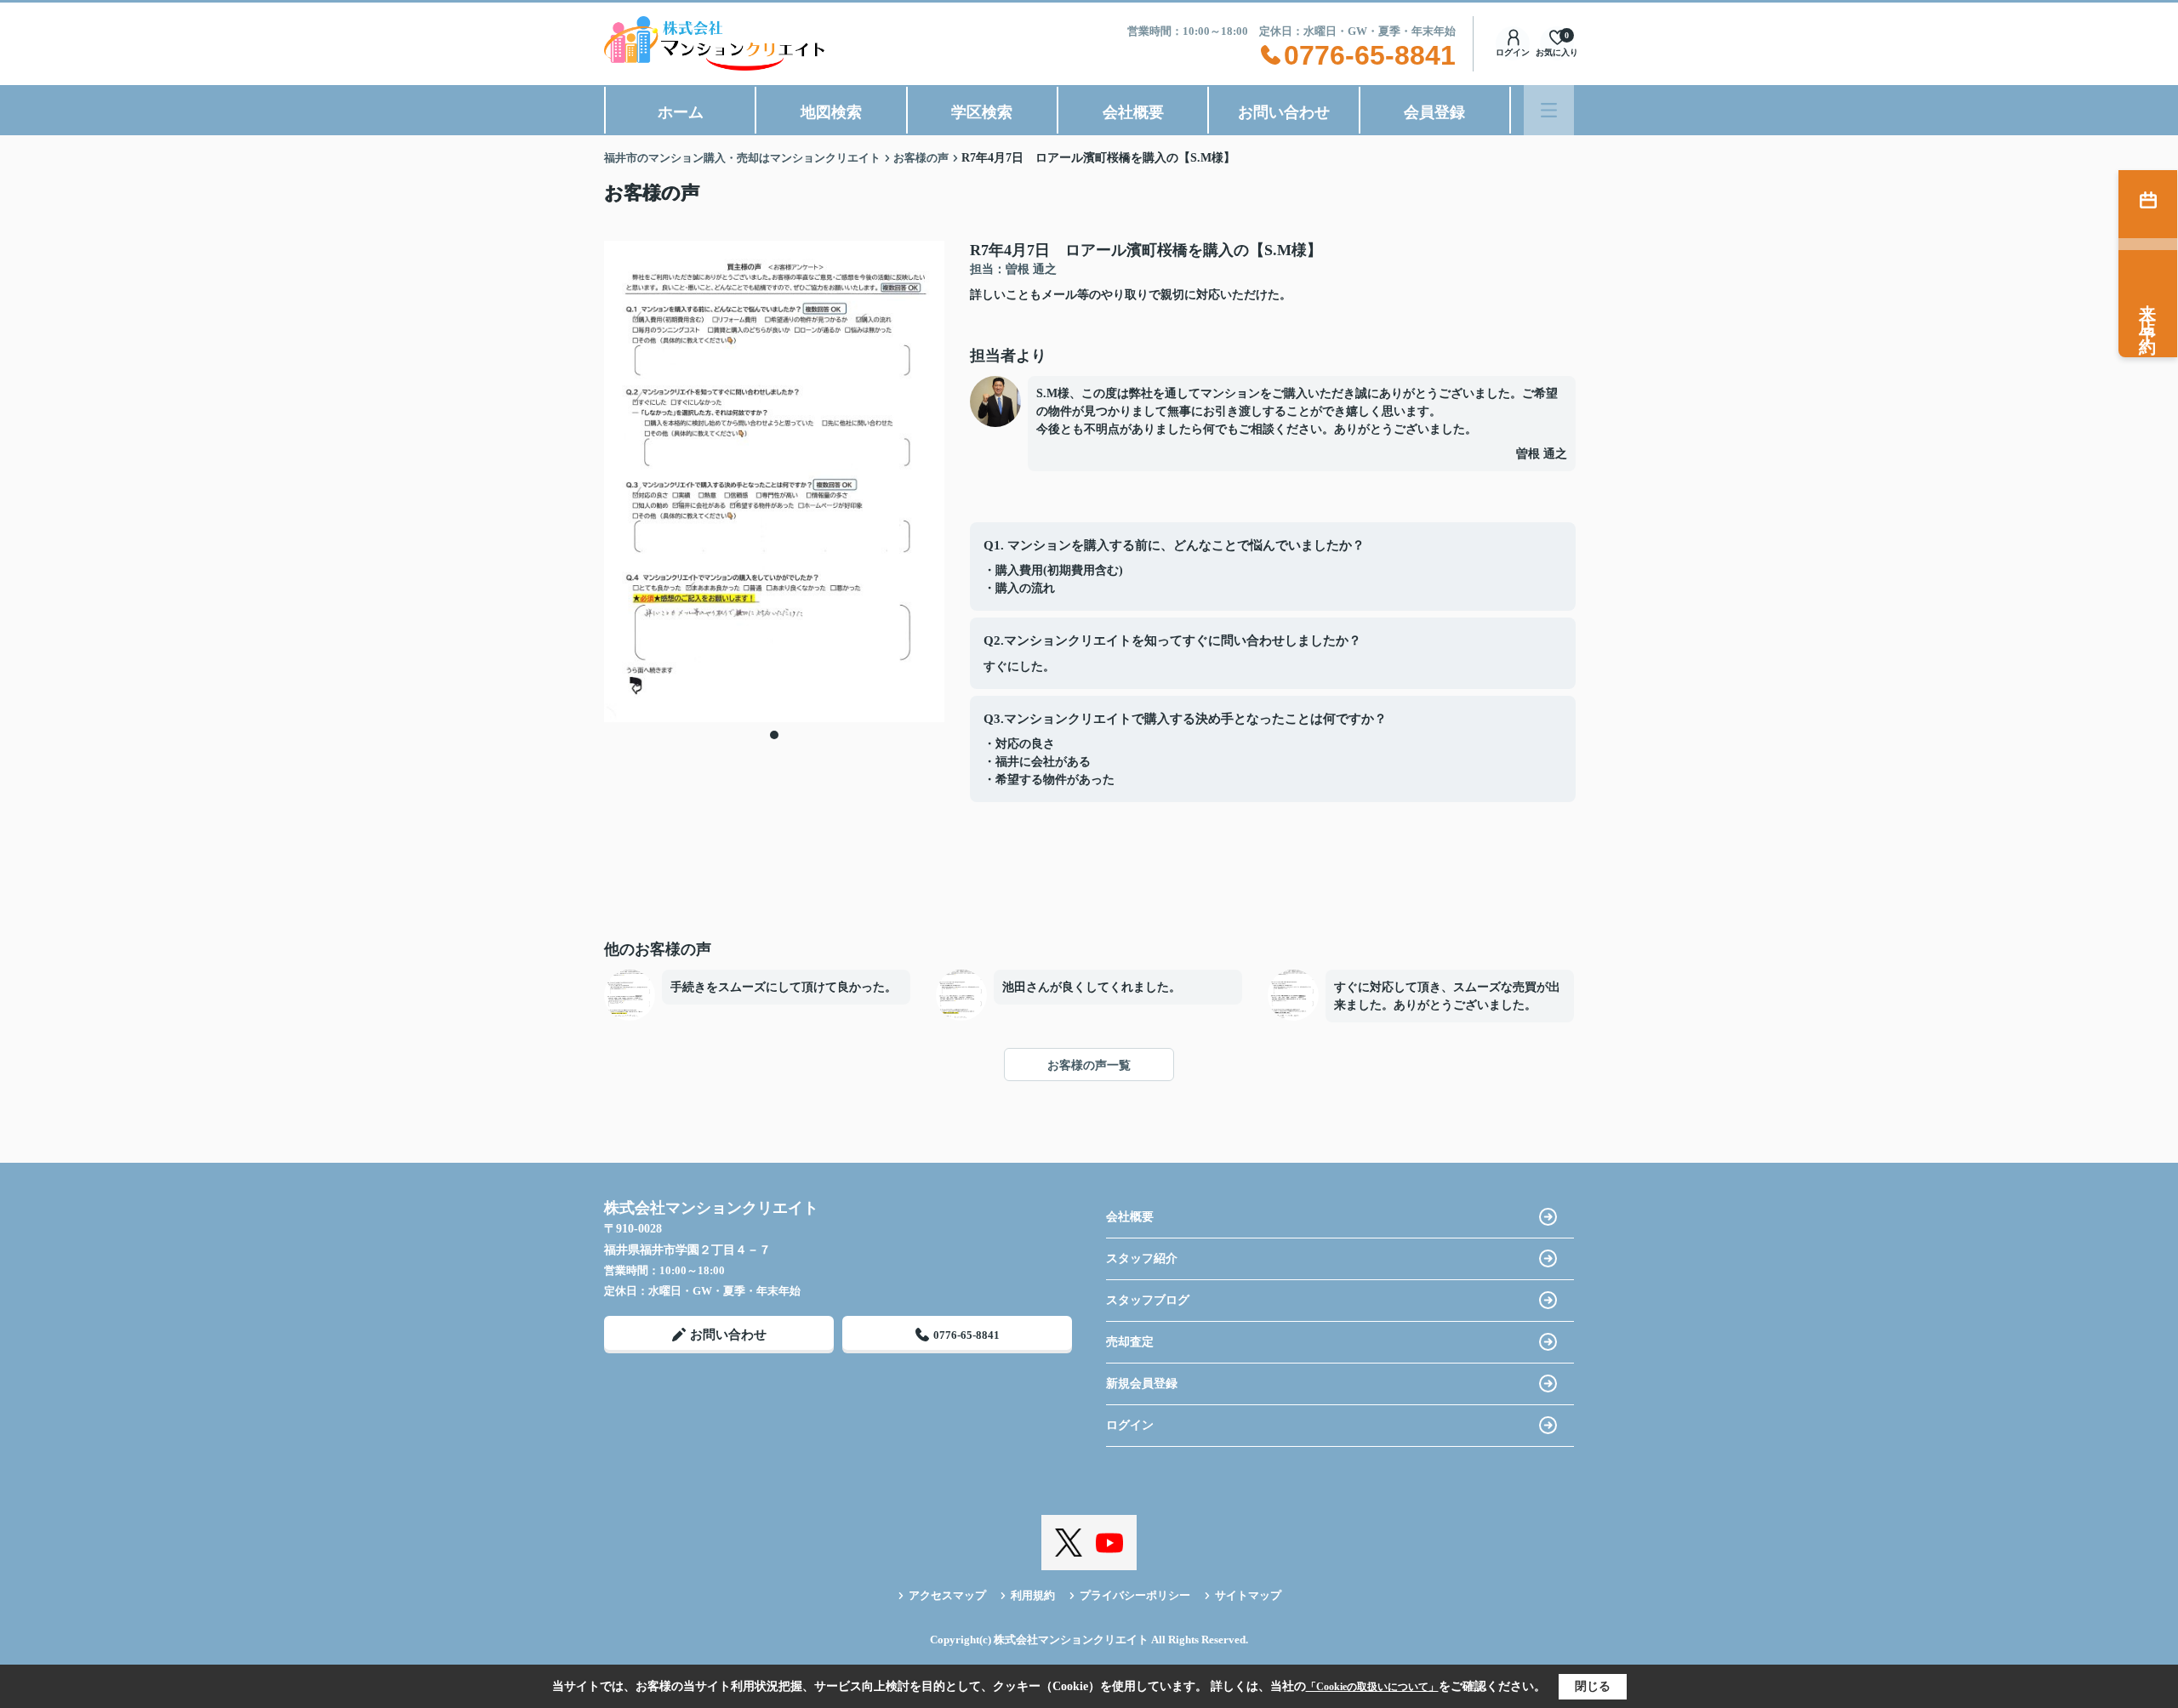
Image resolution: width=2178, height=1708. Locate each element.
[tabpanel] (774, 481)
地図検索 (831, 112)
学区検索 (982, 112)
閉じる (1593, 1686)
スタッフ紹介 (1142, 1258)
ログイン (1513, 52)
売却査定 (1130, 1342)
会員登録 (1434, 112)
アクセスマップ (947, 1595)
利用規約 (1033, 1595)
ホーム (681, 112)
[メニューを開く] (1549, 110)
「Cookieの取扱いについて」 (1372, 1687)
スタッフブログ (1148, 1300)
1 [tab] (774, 735)
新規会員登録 (1142, 1383)
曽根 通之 (1542, 454)
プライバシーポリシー (1135, 1595)
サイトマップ (1248, 1595)
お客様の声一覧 (1089, 1065)
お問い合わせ (1284, 112)
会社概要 (1133, 112)
